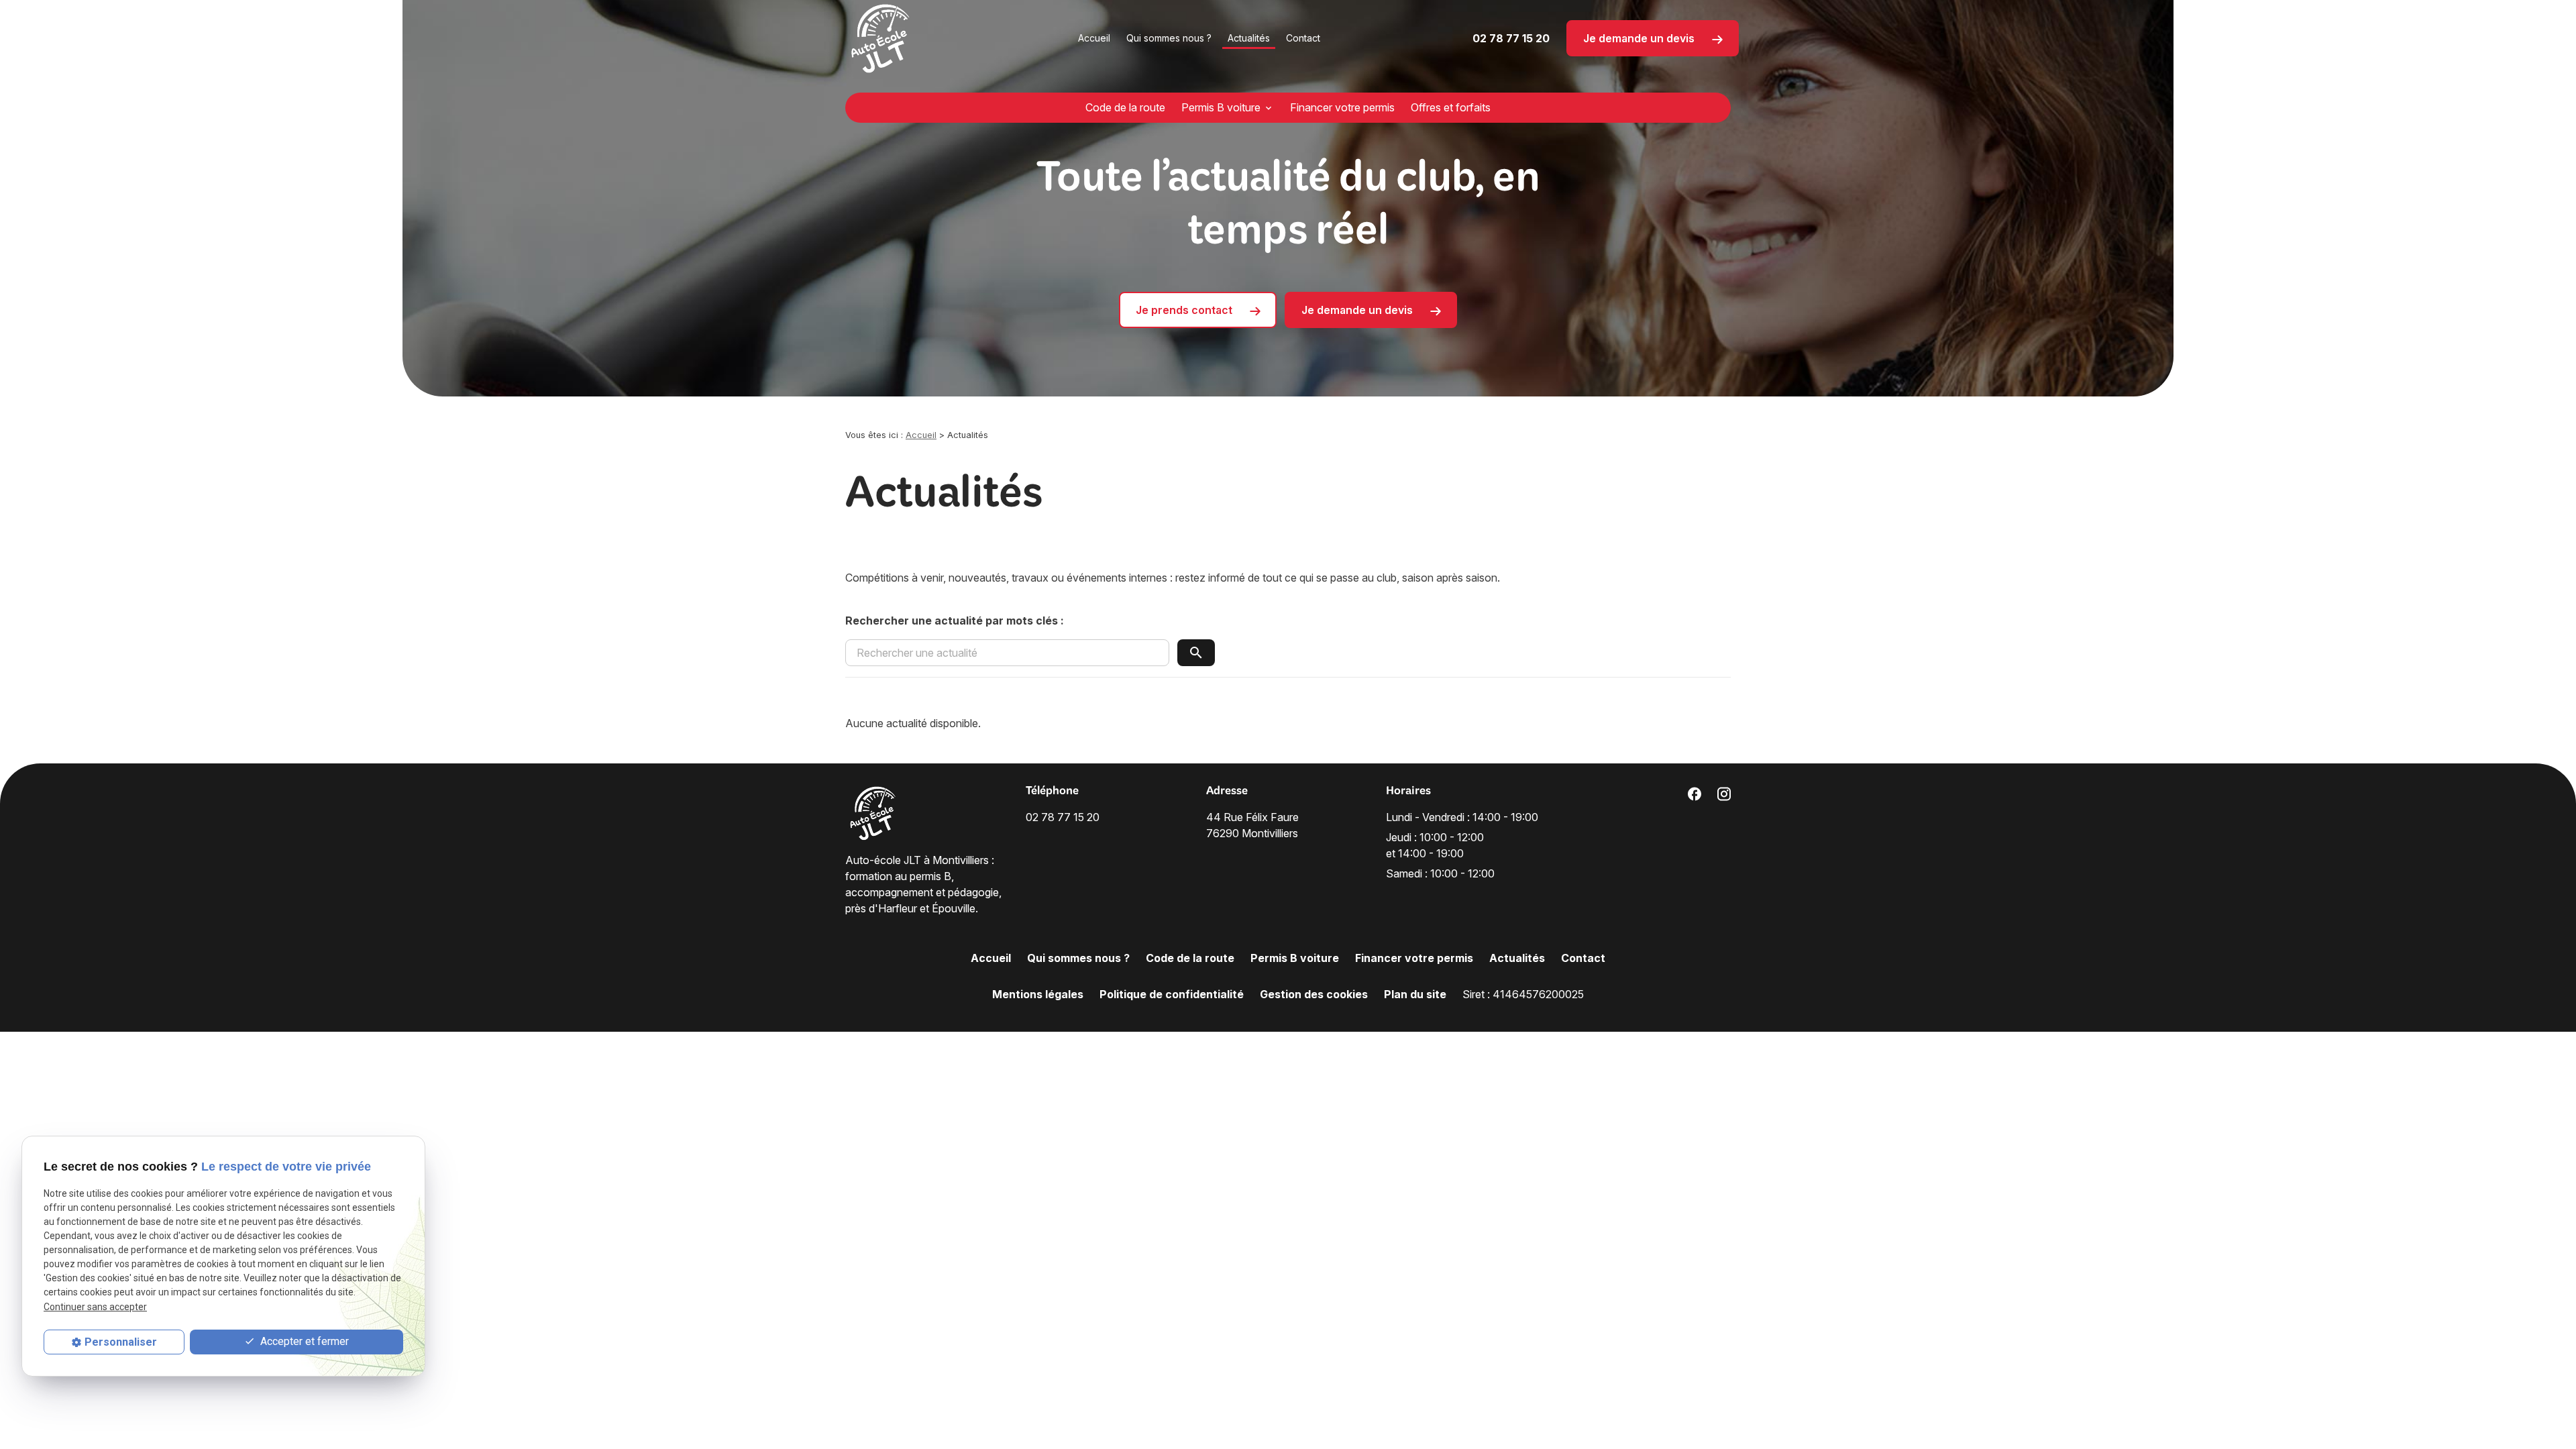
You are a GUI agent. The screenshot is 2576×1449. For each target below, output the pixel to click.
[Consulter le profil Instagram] (1724, 793)
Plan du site (1415, 994)
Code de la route (1125, 107)
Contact (1303, 38)
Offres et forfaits (1451, 107)
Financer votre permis (1342, 107)
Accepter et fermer (303, 1341)
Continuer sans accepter (95, 1307)
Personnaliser (121, 1342)
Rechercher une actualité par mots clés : (955, 621)
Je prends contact (1185, 310)
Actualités (1249, 38)
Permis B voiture (1221, 107)
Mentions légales (1038, 994)
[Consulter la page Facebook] (1695, 793)
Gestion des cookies (1314, 994)
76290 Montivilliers (1254, 825)
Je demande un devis (1640, 38)
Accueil (1094, 38)
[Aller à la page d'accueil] (881, 38)
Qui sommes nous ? (1169, 38)
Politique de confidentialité (1172, 994)
